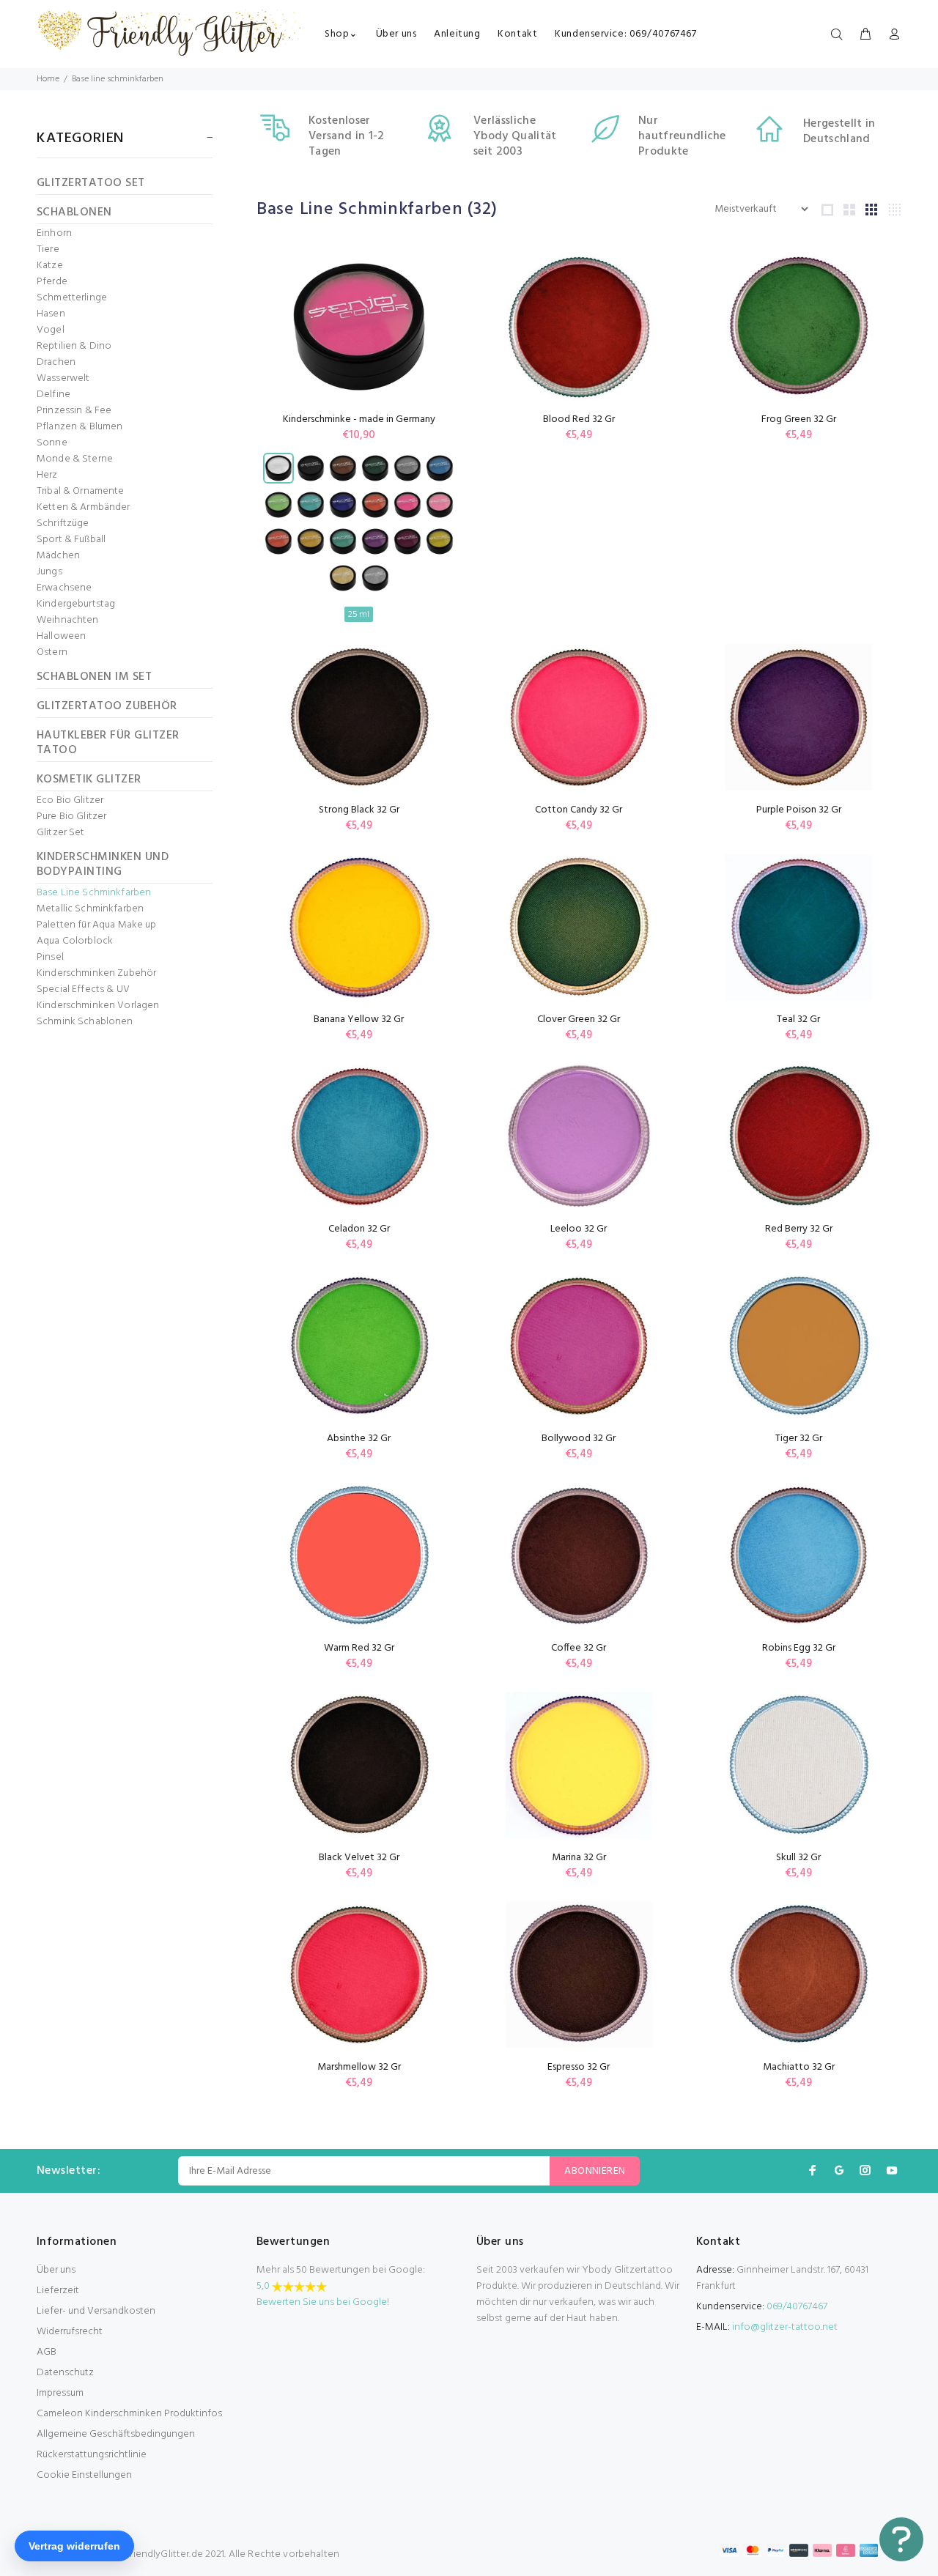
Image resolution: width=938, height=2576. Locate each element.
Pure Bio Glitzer (71, 817)
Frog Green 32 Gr (799, 419)
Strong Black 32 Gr (359, 810)
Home (48, 79)
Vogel (51, 330)
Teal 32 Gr (798, 1019)
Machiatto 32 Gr (799, 2067)
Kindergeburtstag (76, 604)
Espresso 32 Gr (579, 2067)
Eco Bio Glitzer (70, 801)
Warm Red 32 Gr (359, 1648)
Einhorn (54, 234)
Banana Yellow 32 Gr (359, 1019)
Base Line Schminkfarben (94, 893)
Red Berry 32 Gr (799, 1229)
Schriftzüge (63, 524)
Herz (47, 475)
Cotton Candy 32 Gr (579, 810)
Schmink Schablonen (85, 1021)
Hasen (51, 314)
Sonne (52, 443)
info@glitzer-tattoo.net (785, 2327)
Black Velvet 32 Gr (359, 1858)
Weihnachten (68, 621)
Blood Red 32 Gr (579, 419)
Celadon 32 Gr (359, 1229)
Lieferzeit (58, 2291)
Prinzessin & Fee (74, 411)
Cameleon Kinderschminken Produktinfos (129, 2414)
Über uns (56, 2270)
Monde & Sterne (75, 459)
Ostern (52, 653)
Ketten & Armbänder (84, 508)
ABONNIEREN (595, 2171)
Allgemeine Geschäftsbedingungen (116, 2434)
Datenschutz (65, 2373)
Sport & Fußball (71, 540)
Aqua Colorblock (75, 941)
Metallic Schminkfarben (90, 909)
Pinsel (50, 958)
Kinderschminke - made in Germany (359, 419)
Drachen (56, 363)
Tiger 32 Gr (799, 1439)
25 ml (359, 615)
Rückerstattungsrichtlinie (92, 2455)
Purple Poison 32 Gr (799, 810)
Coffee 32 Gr (579, 1648)
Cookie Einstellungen (84, 2475)
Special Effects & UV (83, 990)
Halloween (61, 637)
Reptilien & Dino (74, 347)
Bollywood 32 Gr (579, 1439)
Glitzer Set (61, 833)
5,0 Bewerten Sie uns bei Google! (323, 2294)
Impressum (60, 2393)
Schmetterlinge (72, 298)
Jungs (49, 572)
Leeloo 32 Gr (579, 1229)
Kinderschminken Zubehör (96, 974)
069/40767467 (797, 2307)
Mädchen (58, 556)
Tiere (48, 250)
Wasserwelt (63, 379)
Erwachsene (64, 588)
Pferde (52, 282)
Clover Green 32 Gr (579, 1019)
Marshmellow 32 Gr (359, 2067)
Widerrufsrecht (70, 2332)
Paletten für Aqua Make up (97, 925)
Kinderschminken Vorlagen (98, 1006)
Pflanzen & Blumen (80, 427)
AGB (47, 2352)
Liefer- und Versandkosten (96, 2311)
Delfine (53, 395)
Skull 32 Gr (798, 1858)
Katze (50, 266)
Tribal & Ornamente (81, 492)
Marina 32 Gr (579, 1858)
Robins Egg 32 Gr (799, 1648)
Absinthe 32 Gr (359, 1439)
